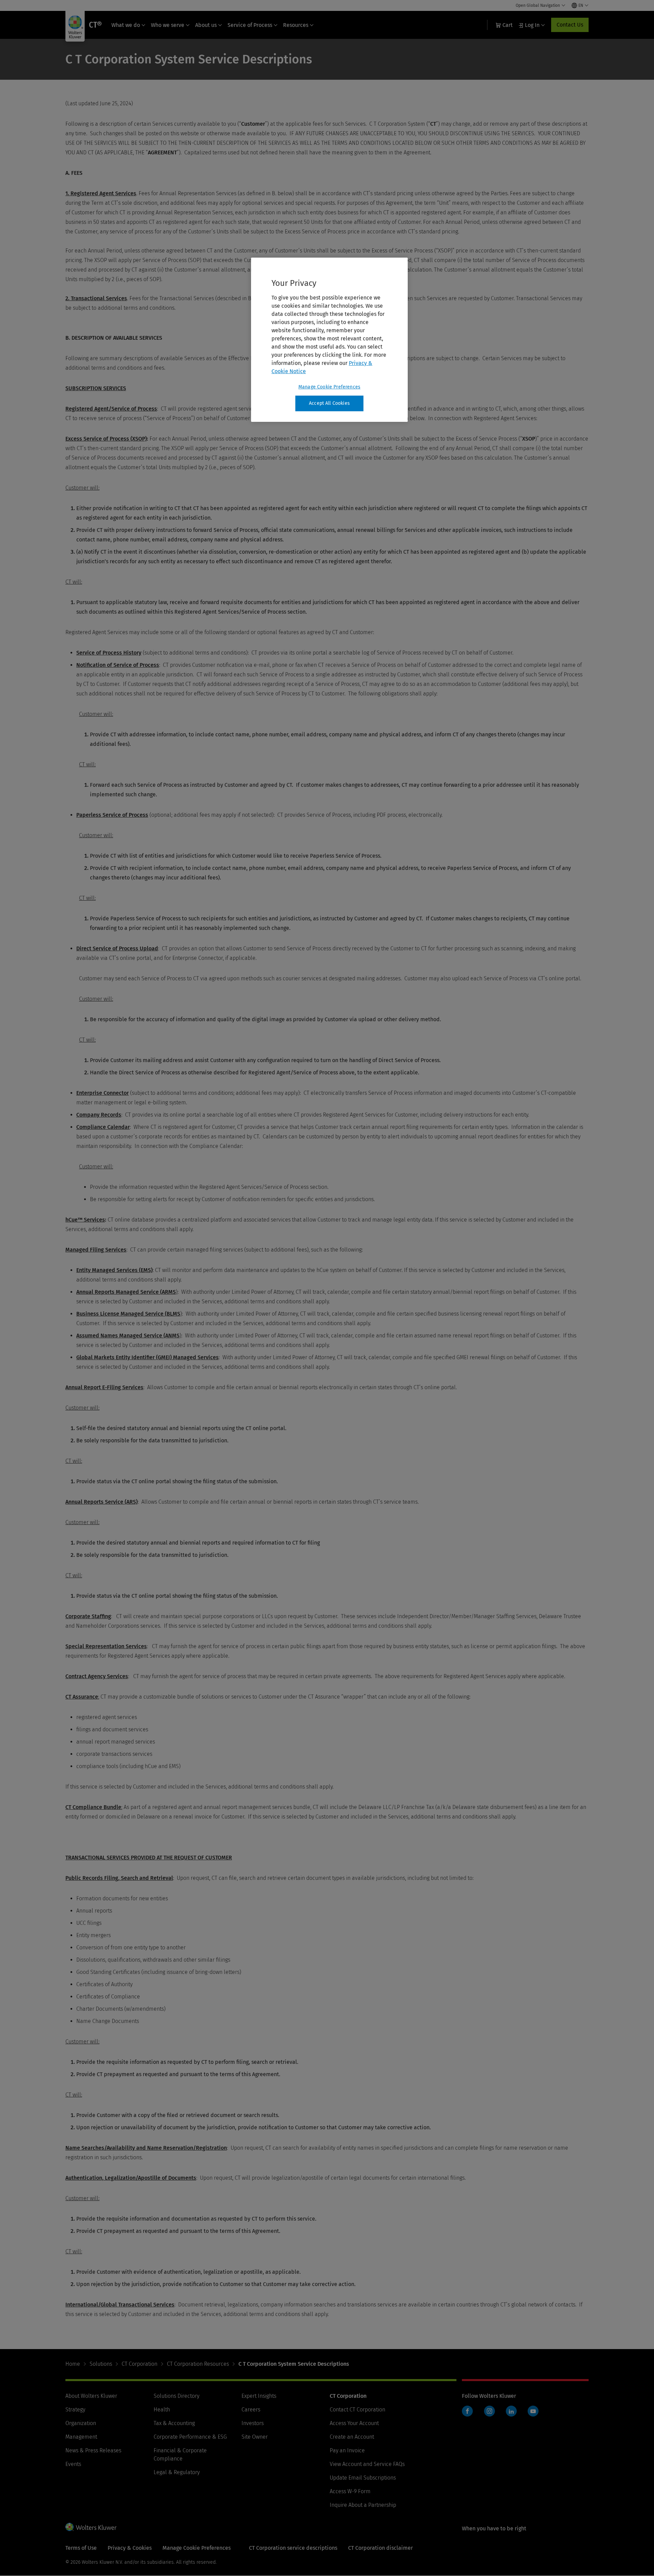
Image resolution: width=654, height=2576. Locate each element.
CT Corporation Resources (198, 2364)
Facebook (467, 2411)
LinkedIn (511, 2411)
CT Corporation (139, 2364)
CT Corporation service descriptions (293, 2548)
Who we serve (168, 25)
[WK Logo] (91, 2527)
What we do (126, 25)
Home (73, 2364)
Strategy (75, 2410)
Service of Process (250, 25)
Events (73, 2464)
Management (81, 2437)
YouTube (533, 2411)
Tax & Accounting (174, 2423)
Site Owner (255, 2437)
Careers (251, 2410)
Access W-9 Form (350, 2491)
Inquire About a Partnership (363, 2505)
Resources (296, 25)
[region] (329, 340)
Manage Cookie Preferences (329, 387)
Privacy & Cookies (130, 2548)
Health (162, 2410)
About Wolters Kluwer (91, 2396)
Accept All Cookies (329, 403)
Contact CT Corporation (357, 2410)
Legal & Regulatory (177, 2472)
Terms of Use (81, 2548)
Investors (253, 2423)
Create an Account (352, 2437)
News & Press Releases (93, 2450)
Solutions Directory (176, 2396)
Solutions (101, 2364)
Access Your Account (354, 2423)
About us (206, 25)
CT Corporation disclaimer (380, 2548)
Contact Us (570, 25)
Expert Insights (259, 2396)
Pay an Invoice (347, 2450)
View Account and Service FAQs (367, 2464)
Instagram (489, 2411)
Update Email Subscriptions (363, 2478)
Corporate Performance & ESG (190, 2437)
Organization (81, 2423)
